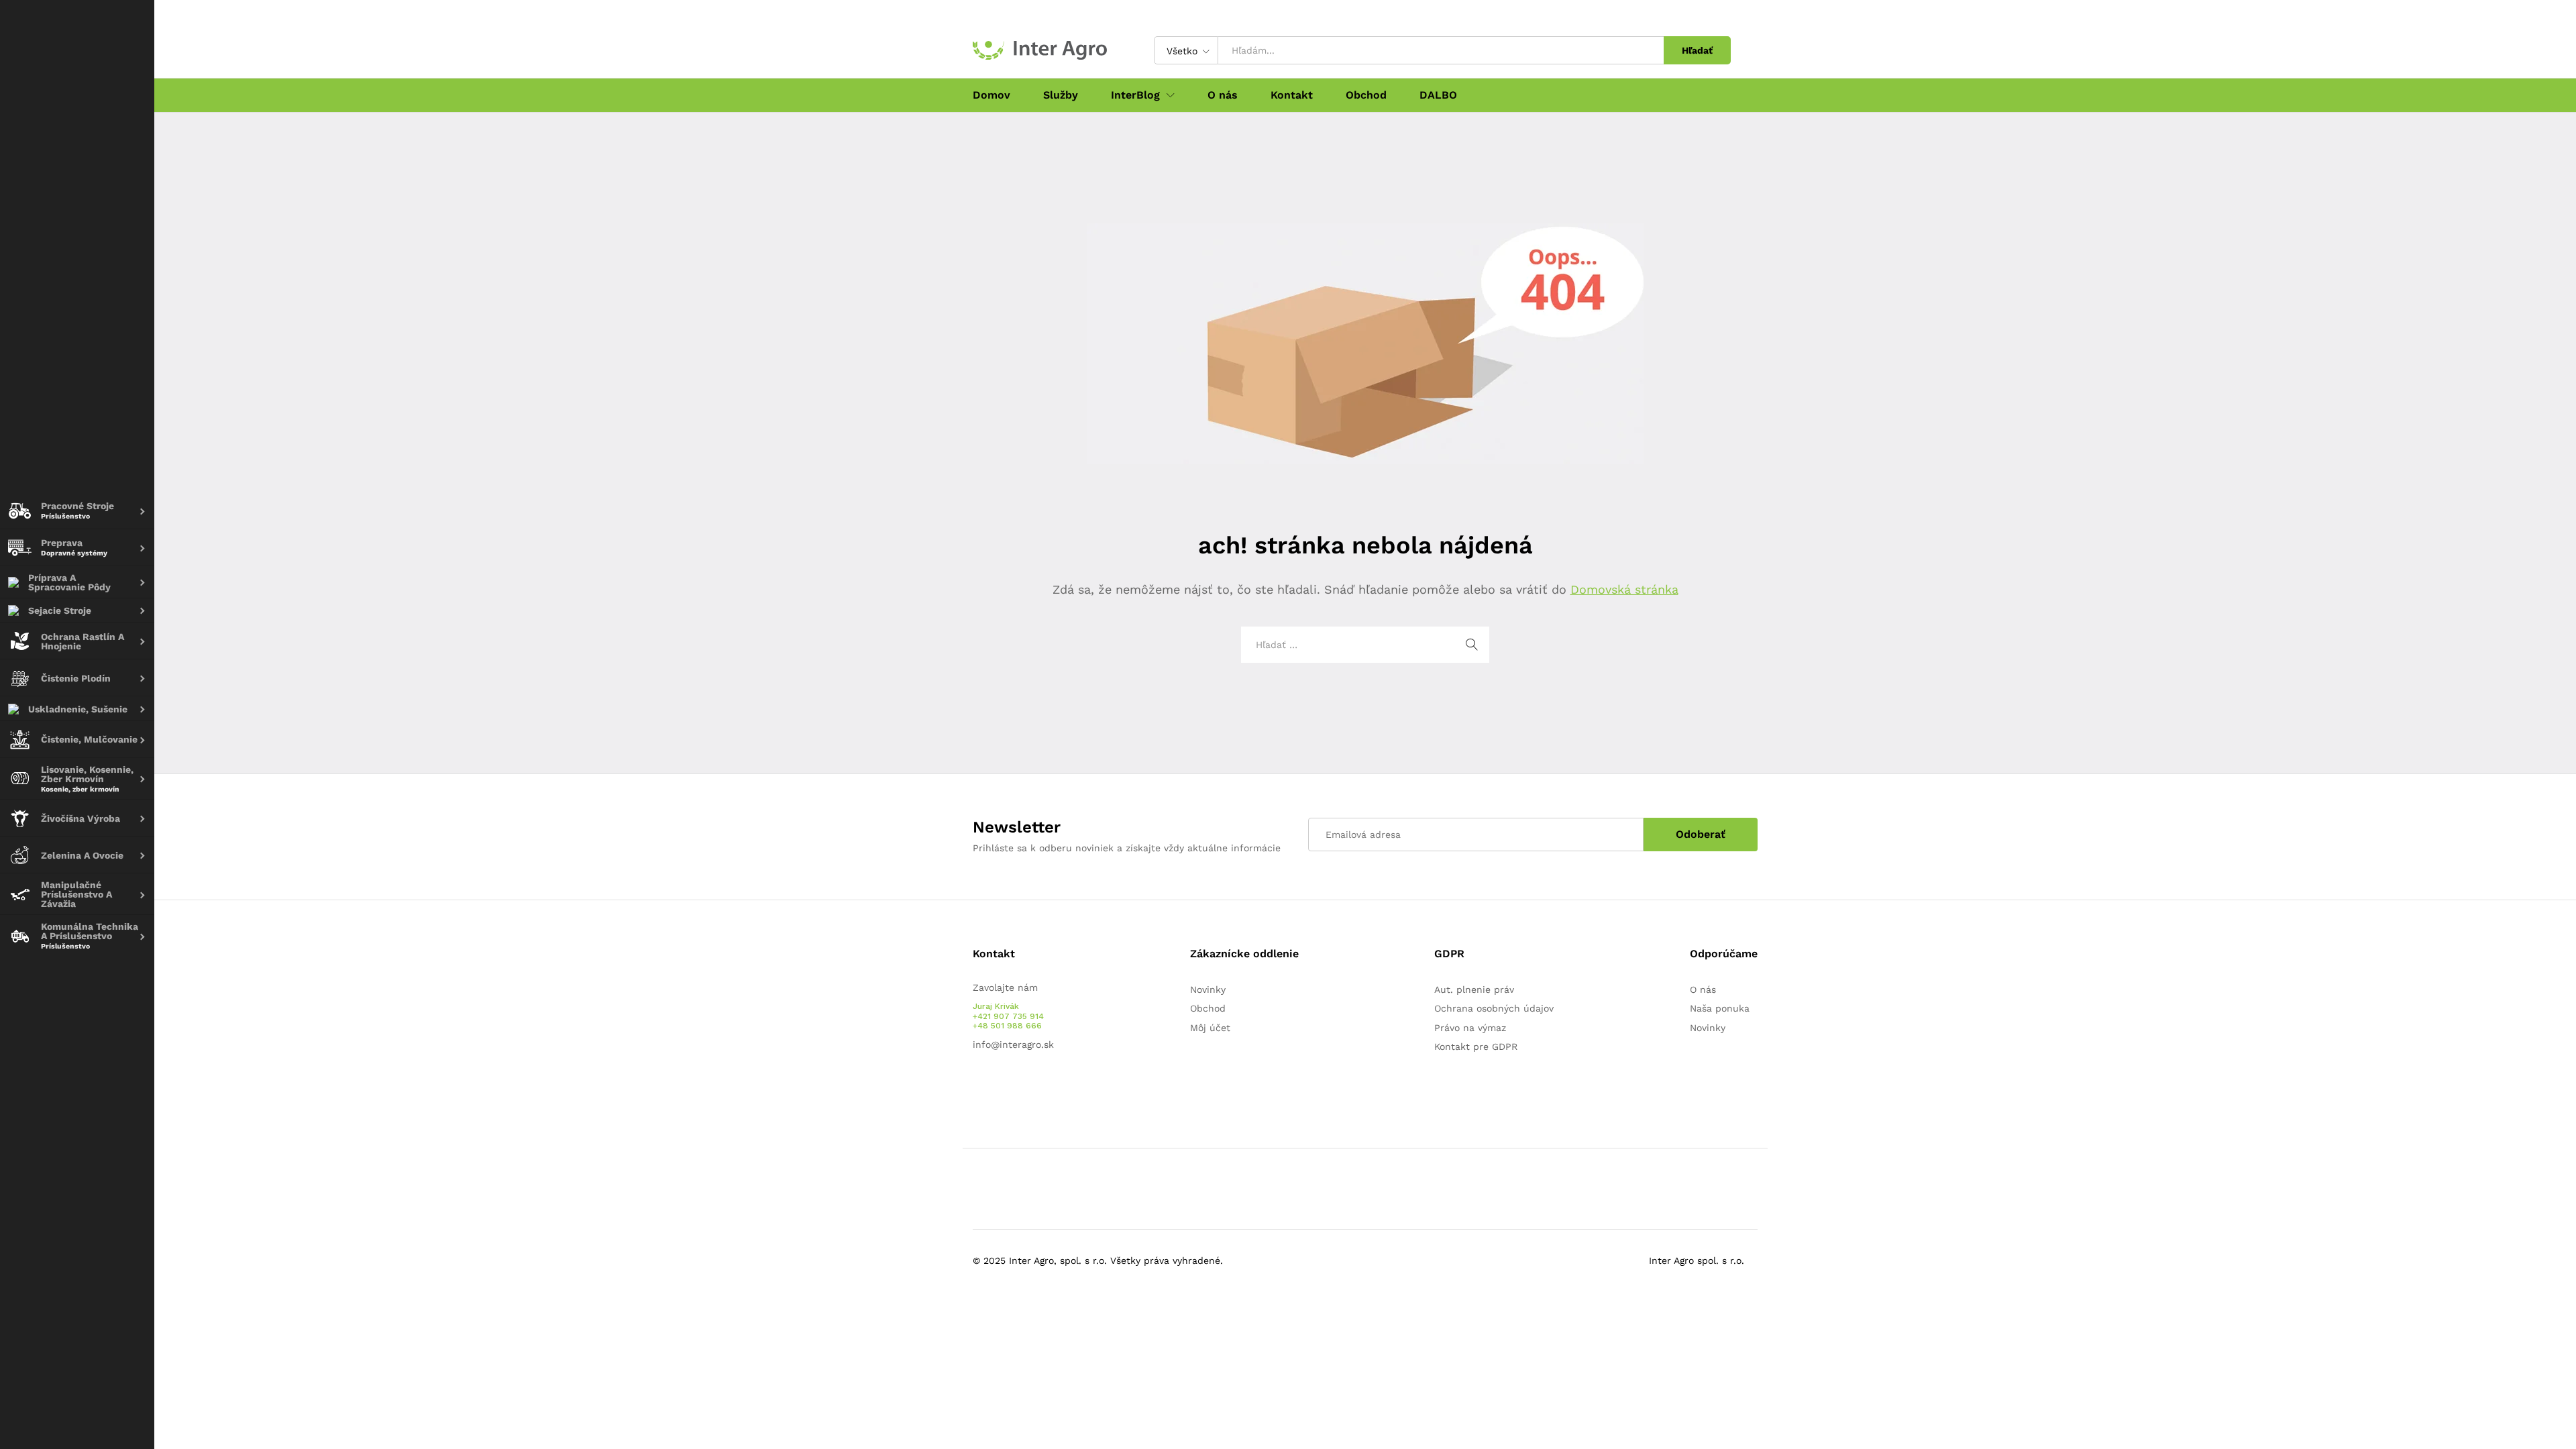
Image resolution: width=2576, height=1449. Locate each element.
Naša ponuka (1720, 1008)
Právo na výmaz (1470, 1028)
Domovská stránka (1624, 589)
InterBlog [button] (1135, 95)
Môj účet (1210, 1028)
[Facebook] (976, 1087)
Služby (1061, 95)
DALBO (1438, 95)
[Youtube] (997, 1087)
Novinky (1208, 989)
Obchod (1366, 95)
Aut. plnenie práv (1474, 989)
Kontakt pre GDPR (1476, 1046)
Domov (991, 95)
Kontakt (1292, 95)
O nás (1223, 95)
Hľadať (1697, 50)
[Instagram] (1018, 1087)
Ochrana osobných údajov (1494, 1008)
